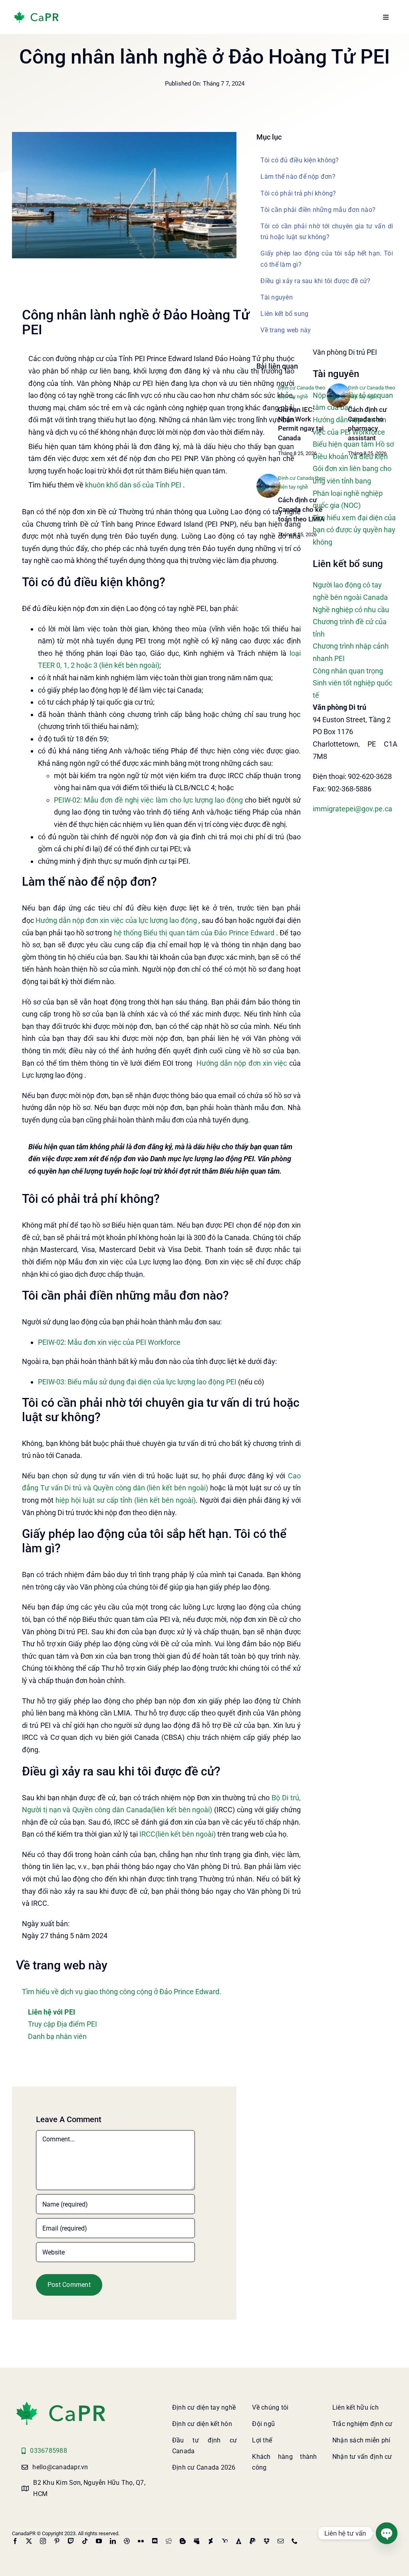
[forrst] (239, 2541)
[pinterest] (57, 2541)
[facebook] (15, 2541)
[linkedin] (113, 2541)
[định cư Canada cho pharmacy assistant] (339, 387)
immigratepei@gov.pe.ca (352, 809)
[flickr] (141, 2541)
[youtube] (99, 2541)
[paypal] (253, 2541)
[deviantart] (211, 2541)
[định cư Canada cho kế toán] (268, 477)
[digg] (169, 2541)
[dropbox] (267, 2541)
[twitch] (71, 2541)
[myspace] (197, 2541)
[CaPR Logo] (61, 2403)
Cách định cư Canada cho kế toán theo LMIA (301, 509)
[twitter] (29, 2541)
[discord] (155, 2541)
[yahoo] (225, 2541)
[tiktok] (85, 2541)
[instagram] (43, 2541)
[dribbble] (127, 2541)
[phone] (295, 2541)
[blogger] (183, 2541)
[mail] (281, 2541)
